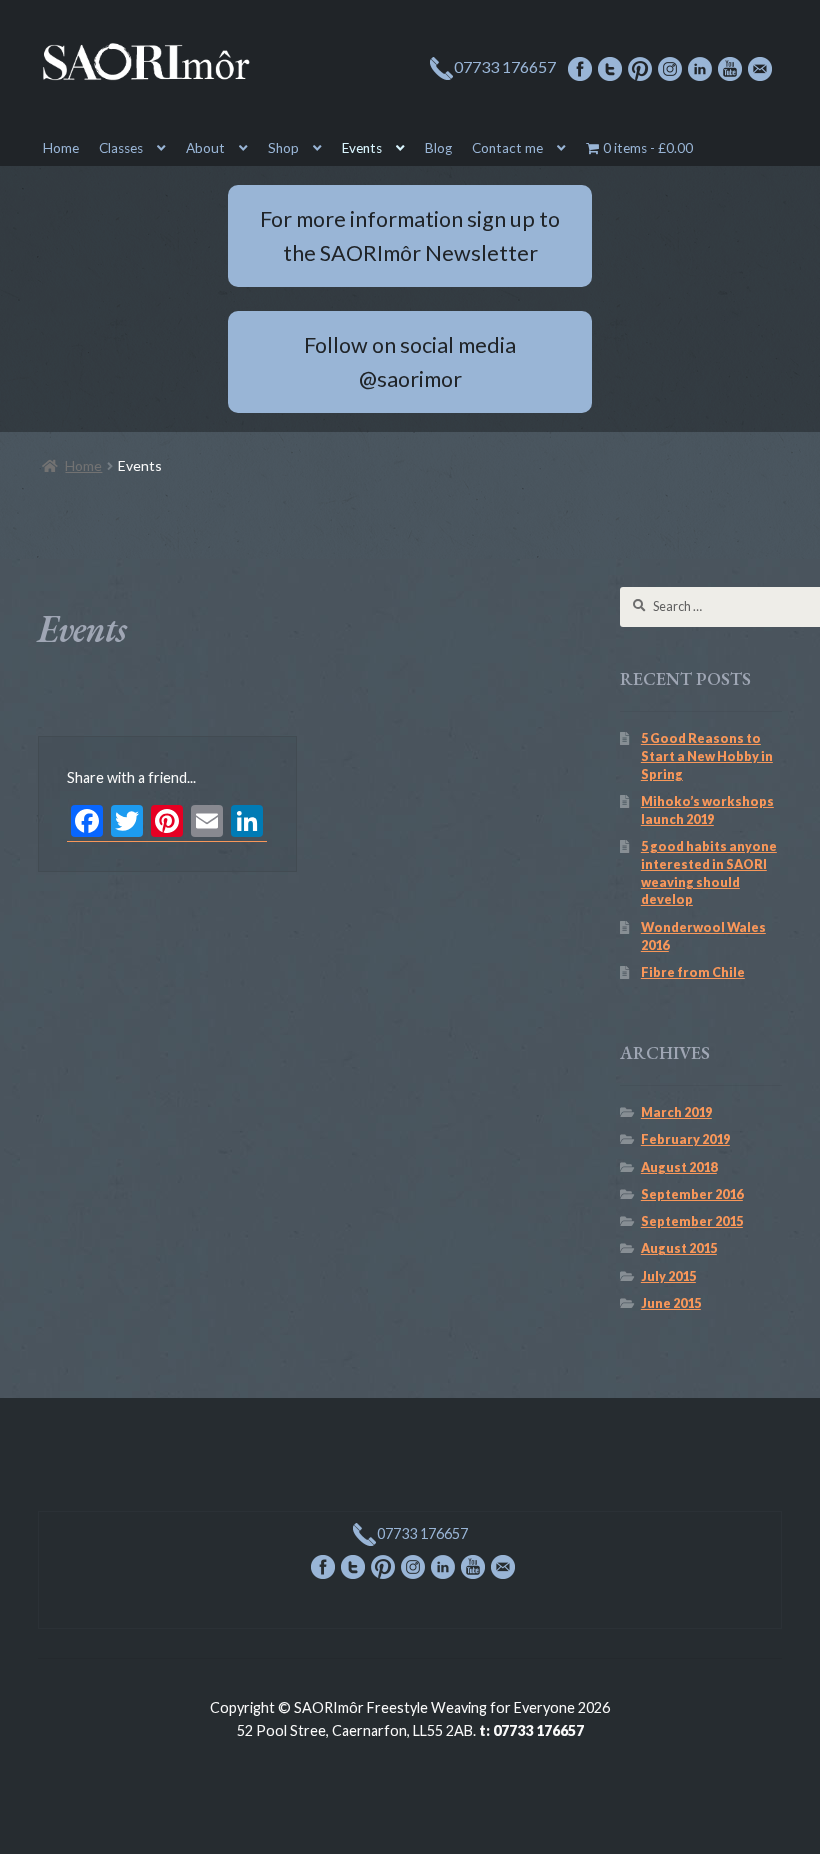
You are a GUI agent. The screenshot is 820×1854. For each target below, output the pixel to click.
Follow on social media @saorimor (410, 362)
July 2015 (668, 1276)
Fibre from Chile (693, 972)
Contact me (507, 148)
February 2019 (685, 1139)
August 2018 (679, 1167)
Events (362, 148)
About (205, 148)
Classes (121, 148)
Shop (283, 148)
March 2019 (676, 1112)
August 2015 (679, 1248)
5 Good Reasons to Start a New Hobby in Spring (707, 756)
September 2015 (692, 1221)
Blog (438, 148)
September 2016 (692, 1194)
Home (61, 148)
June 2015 (671, 1303)
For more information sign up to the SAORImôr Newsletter (410, 236)
